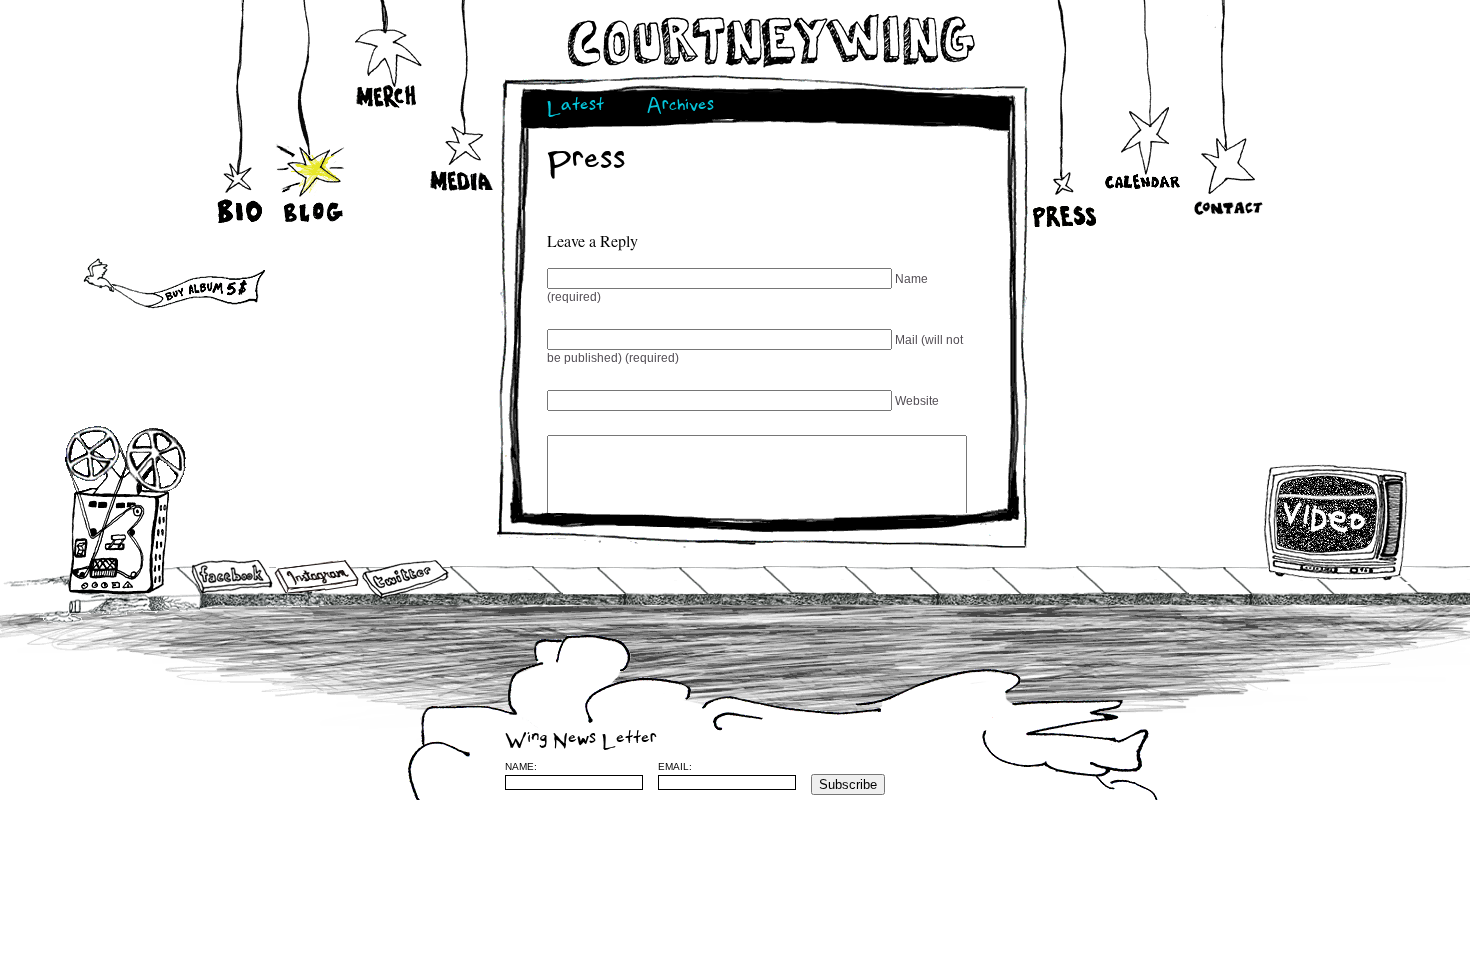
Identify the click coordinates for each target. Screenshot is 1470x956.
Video (1336, 522)
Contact (1227, 189)
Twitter (404, 579)
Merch (387, 68)
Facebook (232, 578)
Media (462, 150)
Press (1062, 181)
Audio (126, 509)
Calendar (1142, 154)
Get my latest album (131, 285)
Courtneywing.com (769, 41)
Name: (521, 766)
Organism (1204, 766)
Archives (680, 107)
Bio (242, 175)
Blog (312, 170)
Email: (675, 766)
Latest (575, 107)
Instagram (316, 576)
